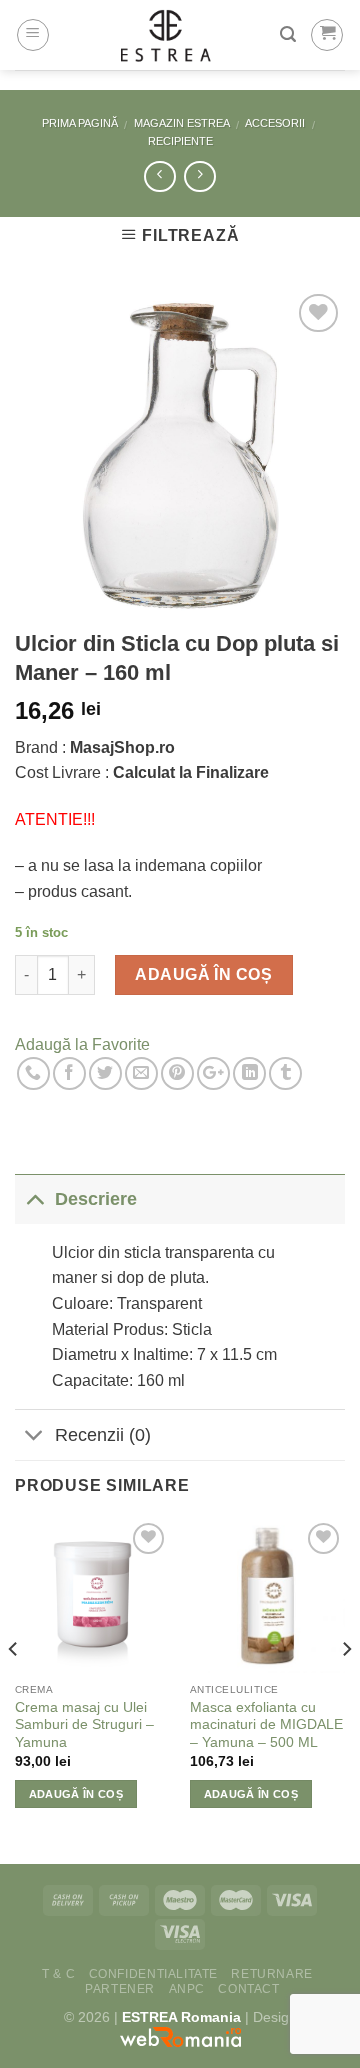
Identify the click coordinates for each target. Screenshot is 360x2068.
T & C (58, 1974)
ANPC (187, 1989)
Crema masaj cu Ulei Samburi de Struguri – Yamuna (84, 1725)
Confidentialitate (153, 1974)
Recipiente (180, 141)
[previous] (14, 1689)
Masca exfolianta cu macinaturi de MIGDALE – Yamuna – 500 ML (266, 1725)
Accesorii (275, 123)
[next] (346, 1689)
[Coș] (327, 35)
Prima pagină (80, 123)
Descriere (96, 1199)
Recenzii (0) (103, 1435)
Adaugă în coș (203, 974)
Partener (120, 1989)
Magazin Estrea (182, 123)
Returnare (272, 1974)
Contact (248, 1989)
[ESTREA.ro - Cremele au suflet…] (165, 35)
